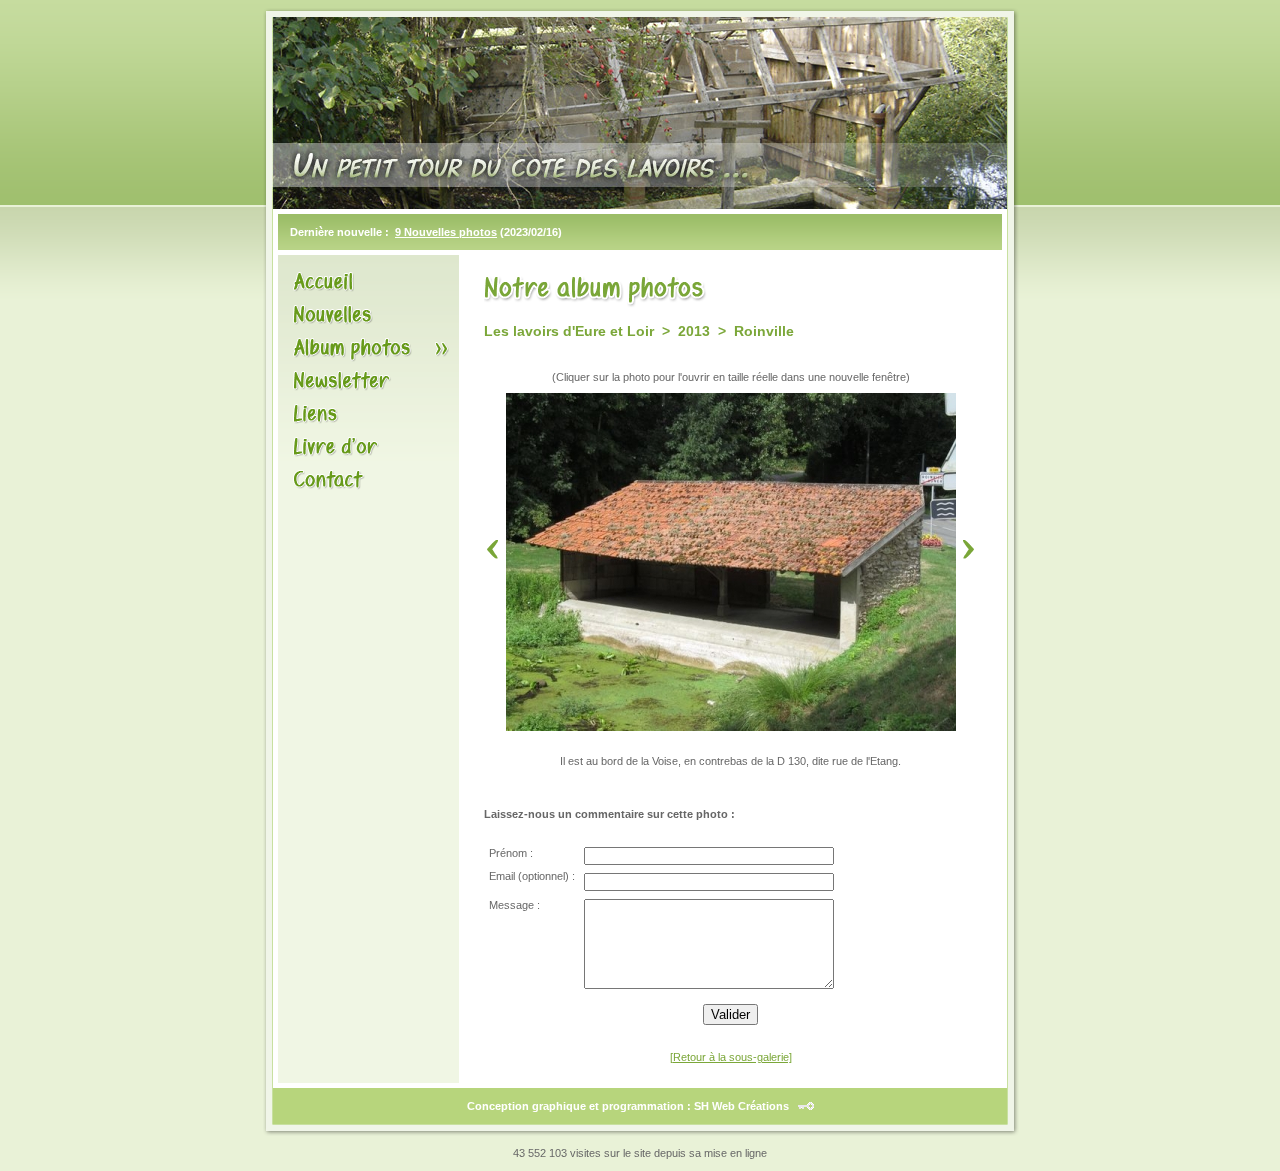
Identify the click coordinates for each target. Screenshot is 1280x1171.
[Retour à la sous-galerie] (731, 1057)
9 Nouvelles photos (446, 232)
